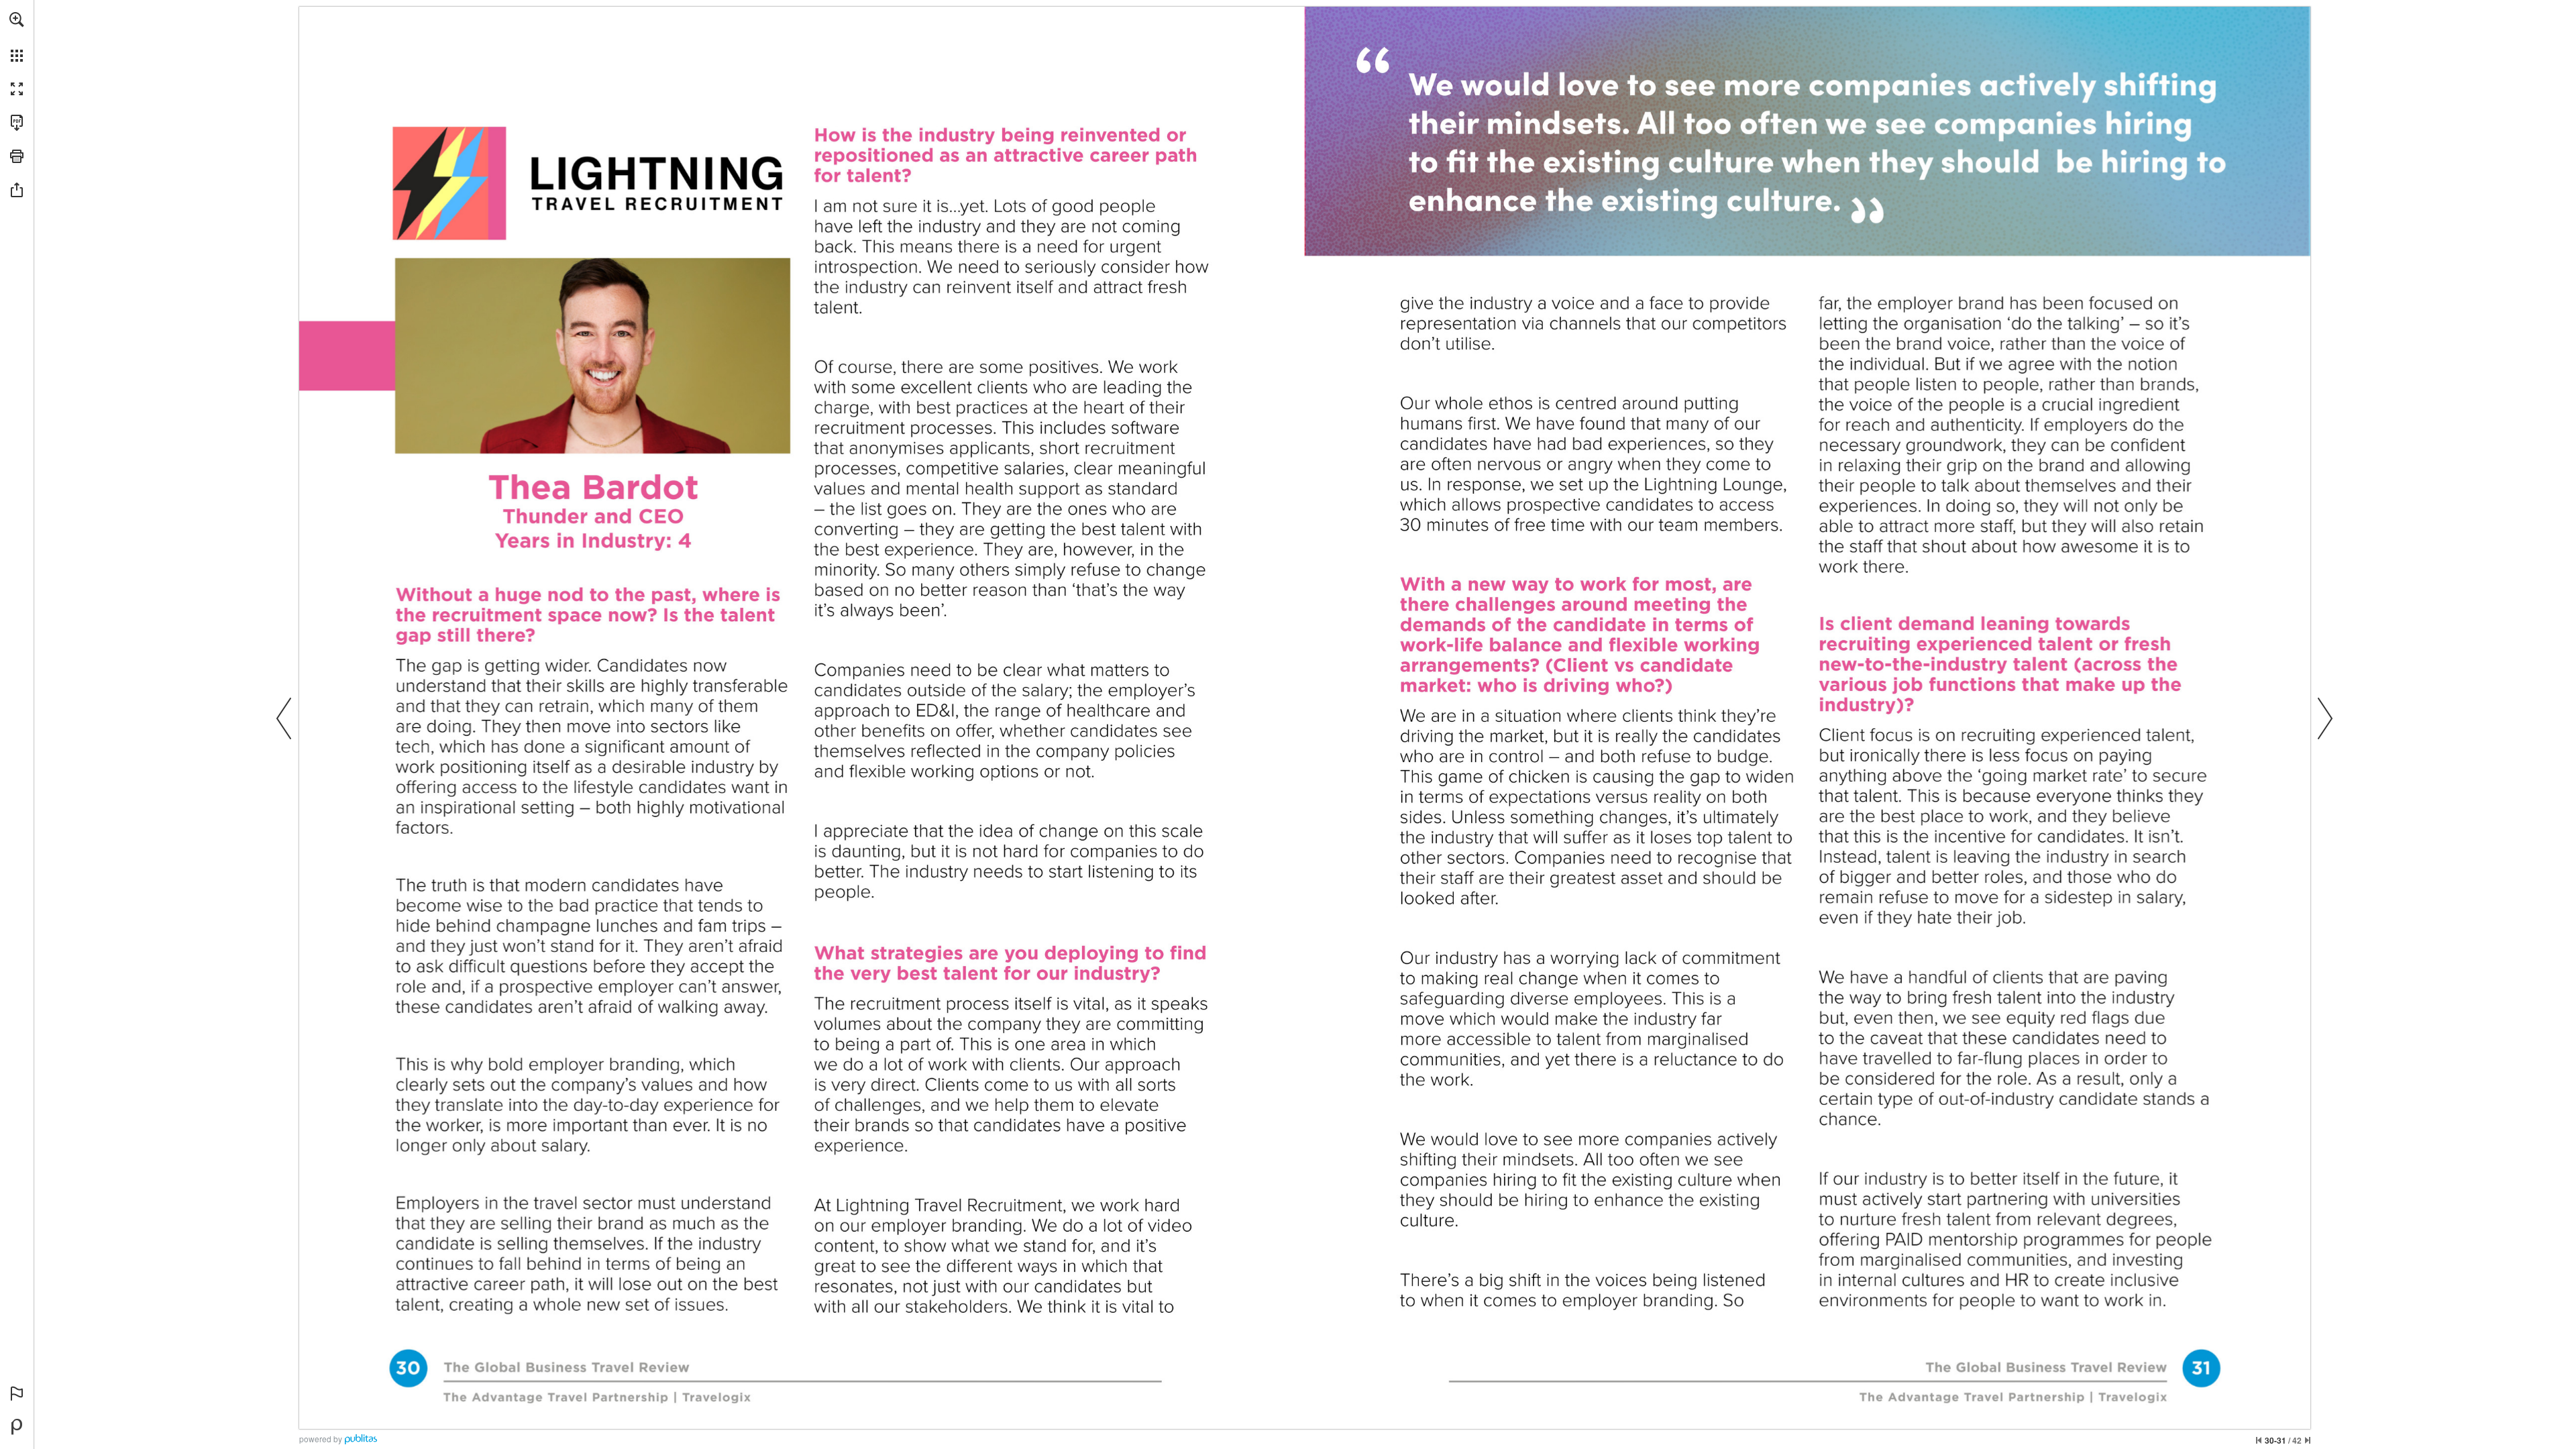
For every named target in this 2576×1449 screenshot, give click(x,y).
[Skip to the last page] (2308, 1440)
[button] (17, 19)
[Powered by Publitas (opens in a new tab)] (17, 1427)
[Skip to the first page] (2259, 1440)
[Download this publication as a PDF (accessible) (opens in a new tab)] (17, 123)
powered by (321, 1439)
